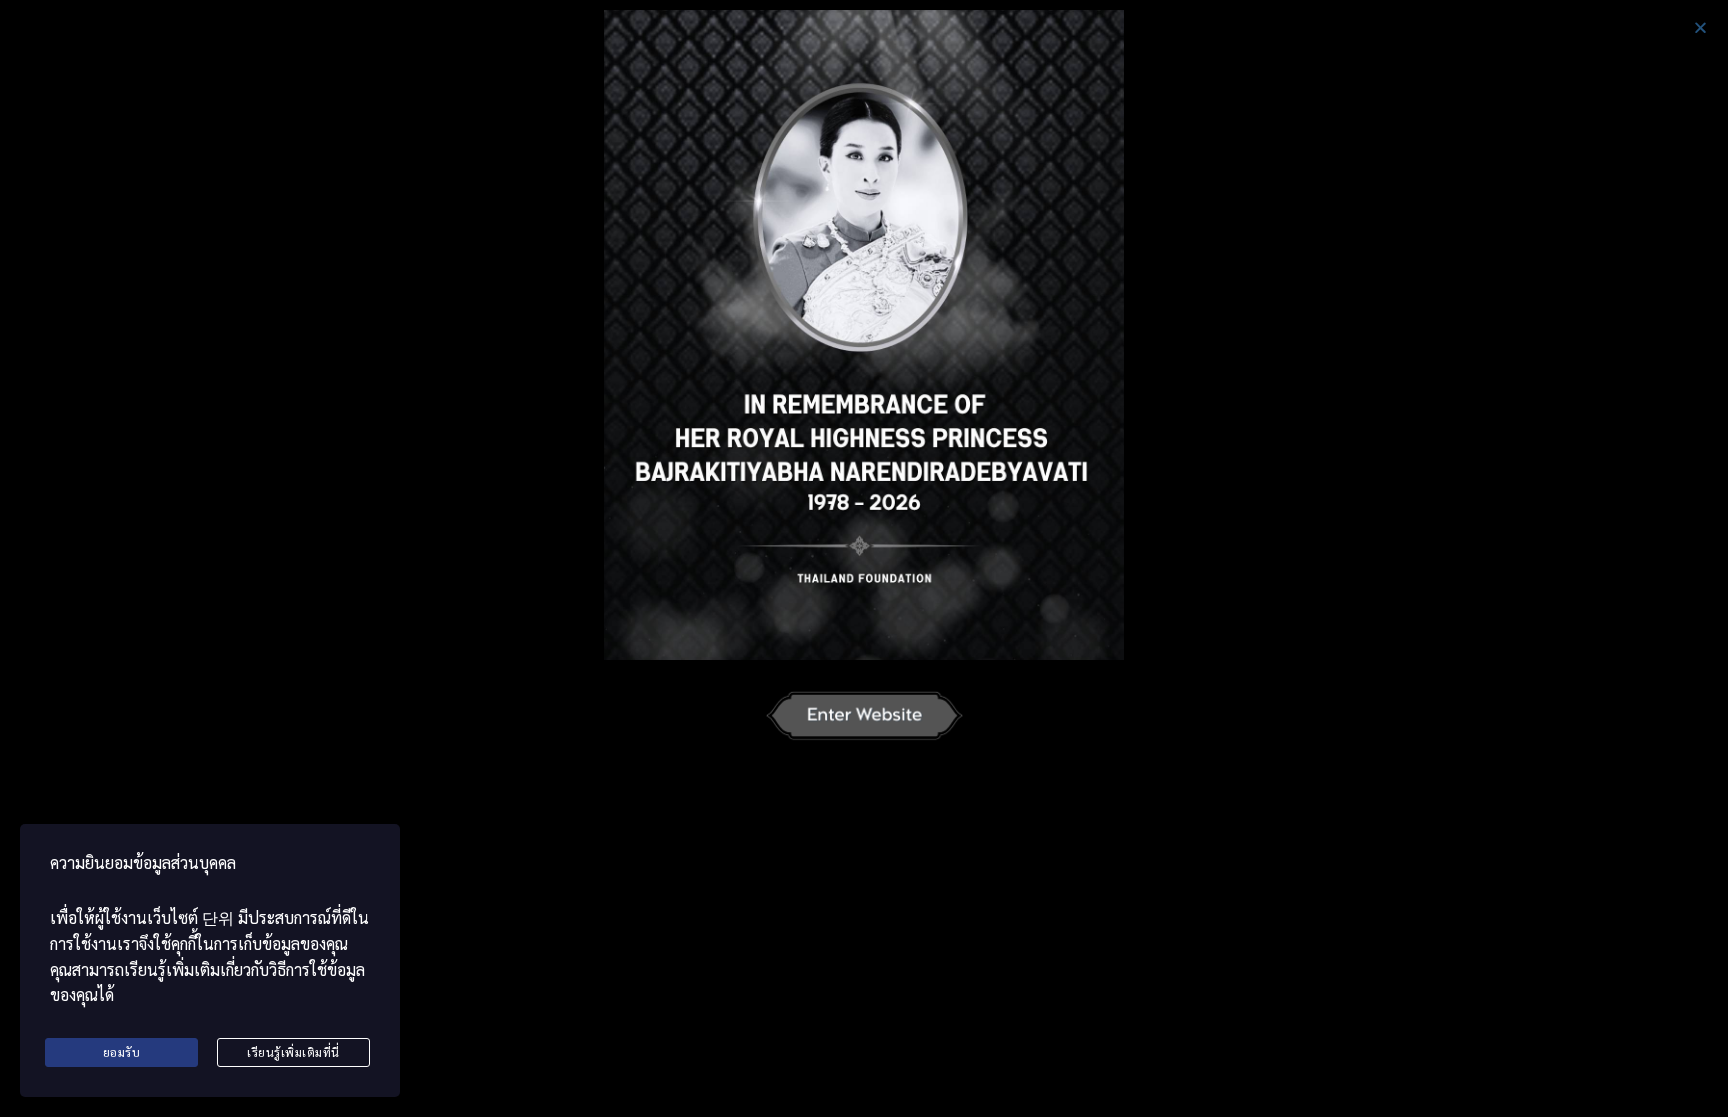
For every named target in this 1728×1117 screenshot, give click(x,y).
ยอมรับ (122, 1052)
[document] (864, 558)
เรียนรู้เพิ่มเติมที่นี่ (293, 1052)
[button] (1700, 27)
